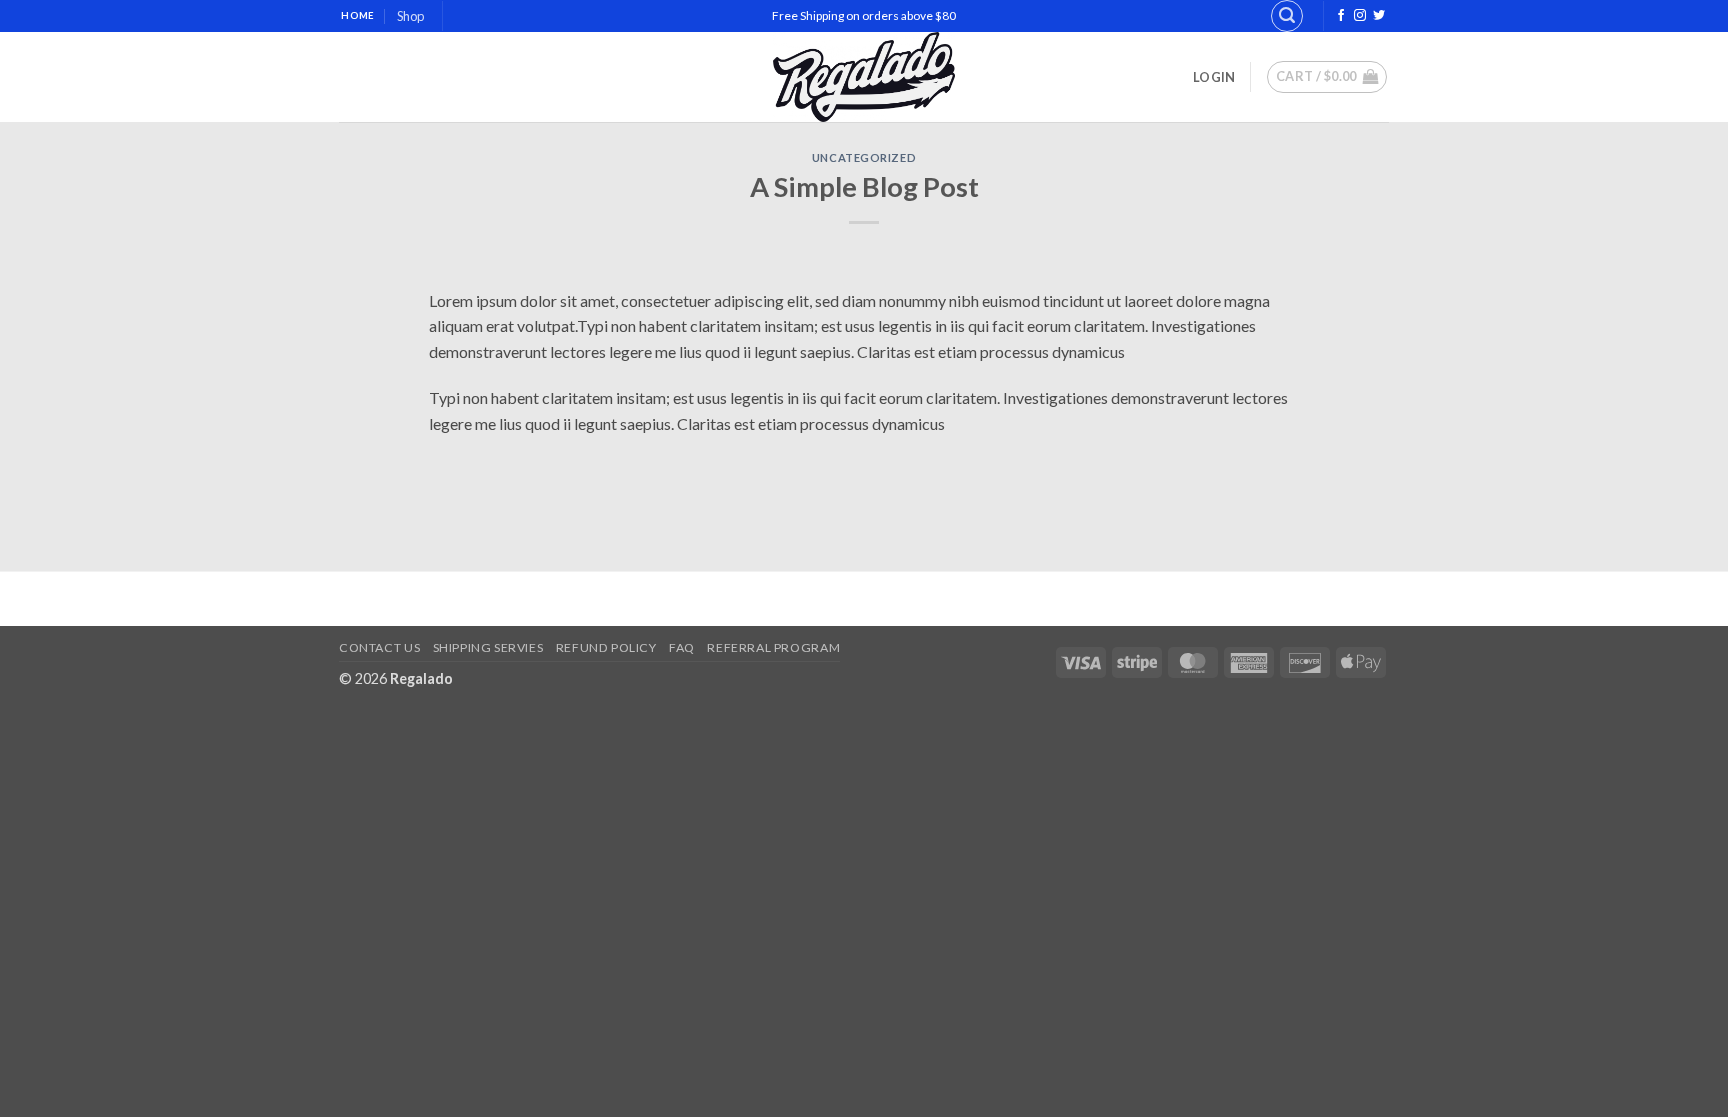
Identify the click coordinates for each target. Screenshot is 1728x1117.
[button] (1287, 16)
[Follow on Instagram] (1360, 16)
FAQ (682, 647)
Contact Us (379, 647)
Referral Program (773, 647)
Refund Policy (606, 647)
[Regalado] (864, 77)
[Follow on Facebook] (1341, 16)
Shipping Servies (488, 647)
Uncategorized (864, 157)
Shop (410, 16)
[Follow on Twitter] (1379, 16)
